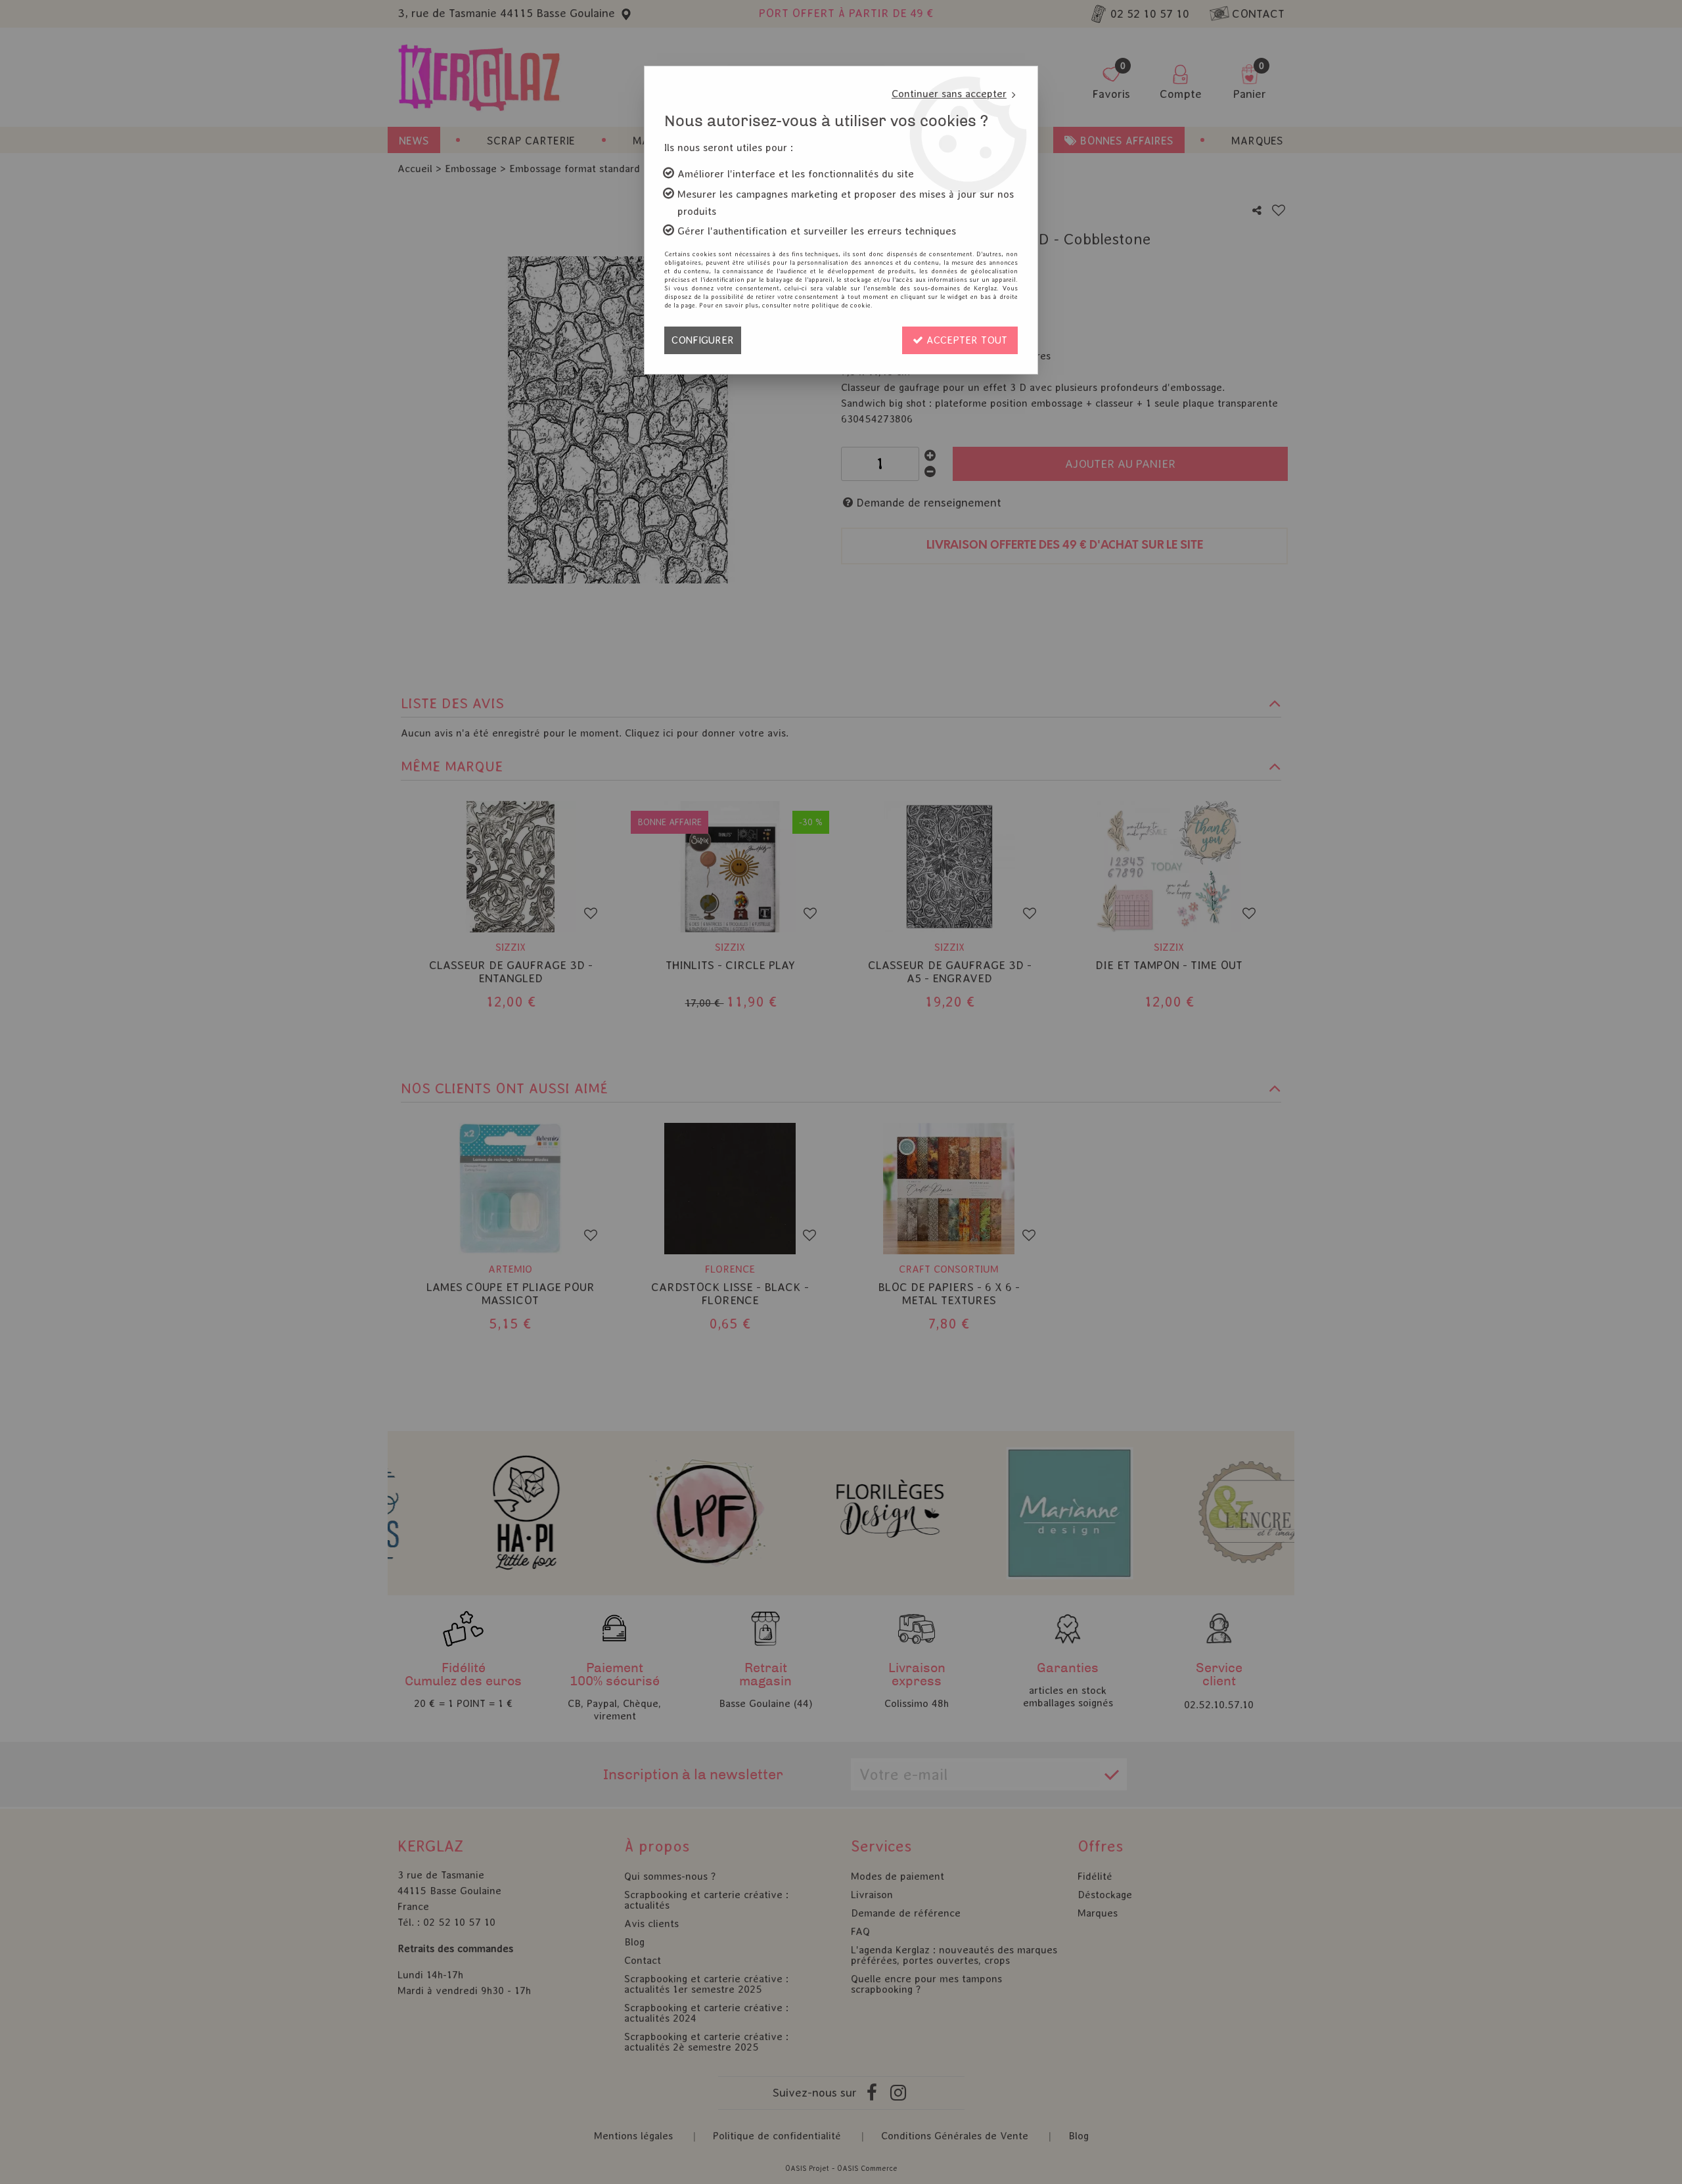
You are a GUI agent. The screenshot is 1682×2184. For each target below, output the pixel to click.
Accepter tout (965, 340)
